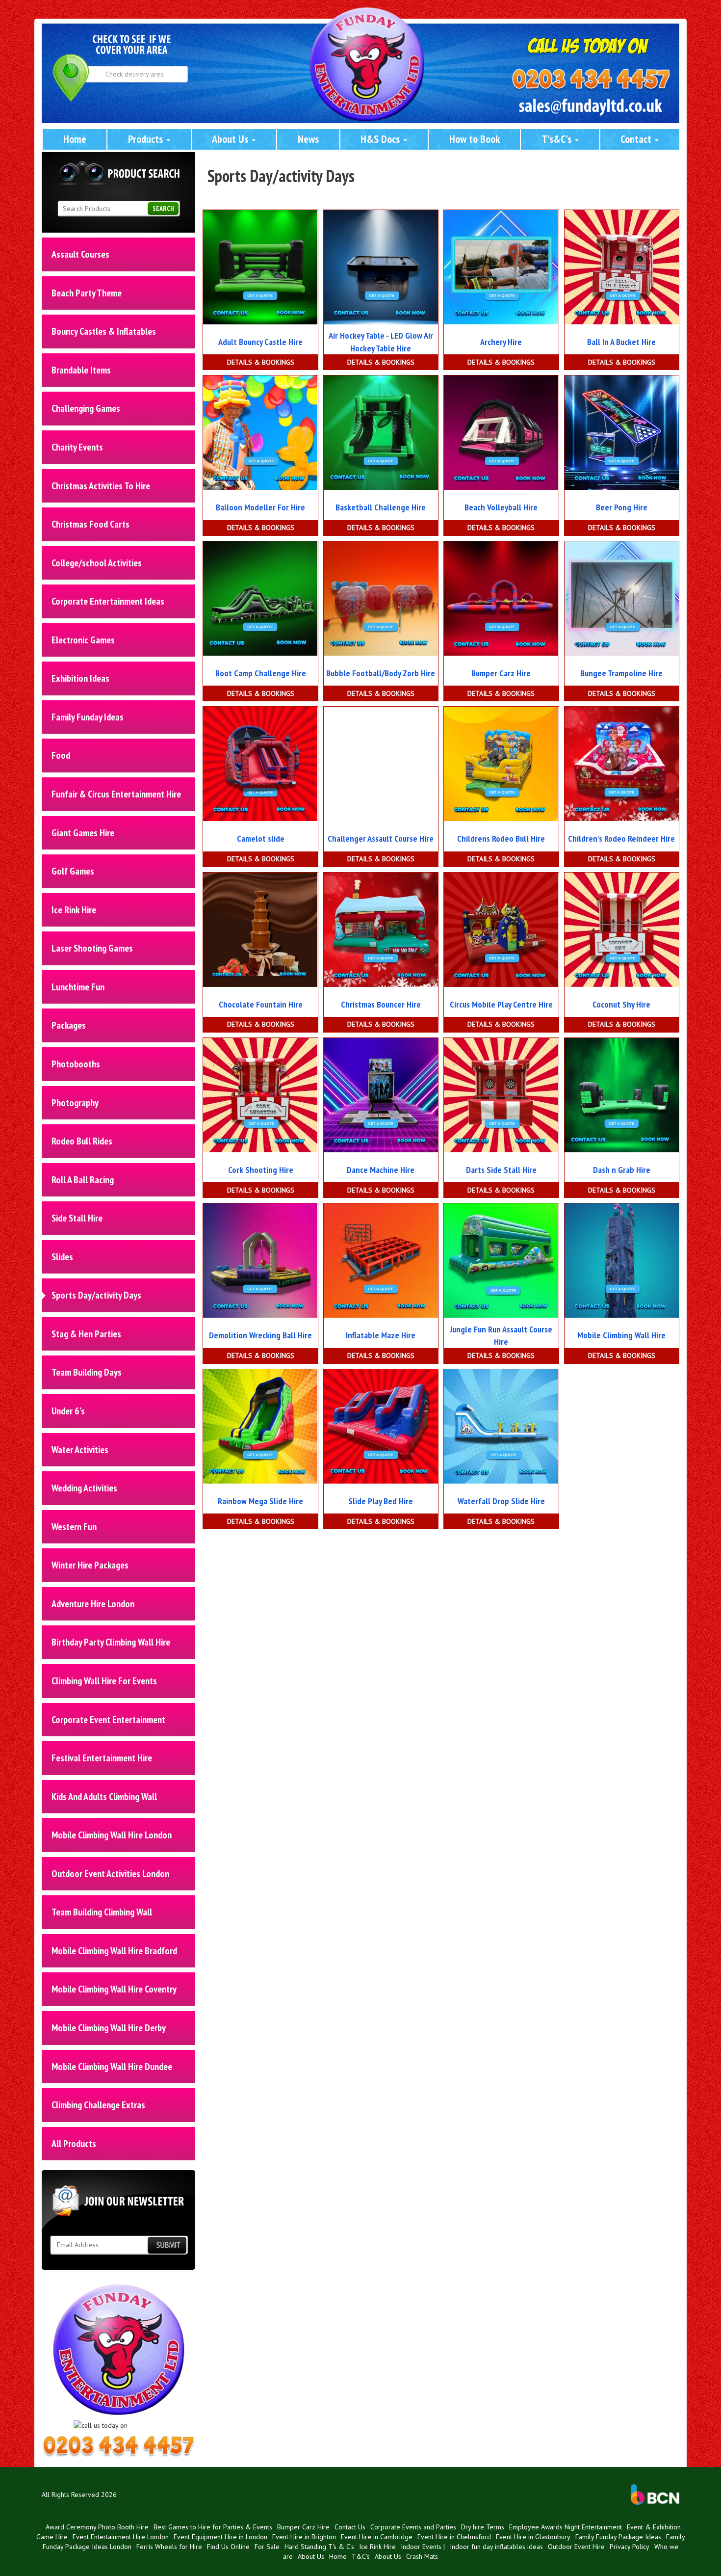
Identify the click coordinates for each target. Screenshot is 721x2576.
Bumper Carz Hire (501, 673)
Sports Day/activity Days (96, 1295)
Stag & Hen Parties (86, 1334)
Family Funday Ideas (88, 717)
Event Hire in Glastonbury (533, 2537)
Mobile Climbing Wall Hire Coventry (114, 1989)
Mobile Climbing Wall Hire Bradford (114, 1951)
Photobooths (76, 1064)
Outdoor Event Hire (576, 2547)
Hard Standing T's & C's (319, 2547)
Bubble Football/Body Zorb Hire (381, 673)
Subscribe (167, 2245)
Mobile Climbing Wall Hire (621, 1335)
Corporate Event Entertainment (108, 1720)
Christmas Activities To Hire (101, 486)
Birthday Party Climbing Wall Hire (111, 1642)
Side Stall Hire (77, 1218)
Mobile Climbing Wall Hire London (112, 1835)
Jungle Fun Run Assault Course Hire (501, 1336)
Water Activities (80, 1450)
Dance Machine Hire (381, 1170)
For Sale (267, 2547)
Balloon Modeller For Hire (260, 507)
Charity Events (77, 447)
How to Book (475, 139)
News (308, 139)
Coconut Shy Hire (621, 1004)
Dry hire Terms (483, 2527)
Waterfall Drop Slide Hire (501, 1501)
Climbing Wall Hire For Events (104, 1681)
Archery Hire (501, 342)
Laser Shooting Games (92, 948)
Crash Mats (422, 2556)
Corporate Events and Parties (413, 2527)
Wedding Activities (84, 1488)
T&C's (361, 2556)
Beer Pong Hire (622, 507)
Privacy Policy (630, 2547)
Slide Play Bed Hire (381, 1501)
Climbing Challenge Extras (98, 2105)
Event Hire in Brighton (304, 2537)
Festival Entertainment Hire (102, 1758)
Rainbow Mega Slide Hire (260, 1501)
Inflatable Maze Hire (381, 1335)
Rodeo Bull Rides (82, 1141)
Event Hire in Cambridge (377, 2537)
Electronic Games (83, 640)
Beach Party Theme (87, 293)
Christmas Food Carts (90, 524)
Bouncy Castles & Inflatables (104, 331)
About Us (231, 139)
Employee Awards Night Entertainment (566, 2527)
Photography (75, 1103)
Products (147, 139)
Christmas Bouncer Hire (381, 1004)
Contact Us (350, 2527)
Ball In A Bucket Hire (621, 342)
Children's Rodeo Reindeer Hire (621, 838)
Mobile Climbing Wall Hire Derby (109, 2028)
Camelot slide (261, 838)
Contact (637, 139)
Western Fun (74, 1527)
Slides (62, 1257)
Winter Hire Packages (90, 1565)
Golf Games (73, 871)
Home (75, 139)
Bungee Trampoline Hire (621, 673)
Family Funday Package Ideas (618, 2537)
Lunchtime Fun (78, 987)
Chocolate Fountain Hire (261, 1004)
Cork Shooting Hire (261, 1170)
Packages (69, 1025)
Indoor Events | (423, 2547)
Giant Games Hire (83, 833)
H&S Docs (381, 139)
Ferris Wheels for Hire (169, 2547)
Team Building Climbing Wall (102, 1912)
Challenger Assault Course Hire (381, 838)
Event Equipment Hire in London (220, 2537)
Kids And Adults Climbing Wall (104, 1797)
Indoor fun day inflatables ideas (496, 2547)
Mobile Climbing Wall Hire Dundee (112, 2067)
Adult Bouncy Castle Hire (260, 342)
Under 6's (68, 1411)
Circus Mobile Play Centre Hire (501, 1004)
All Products (74, 2144)
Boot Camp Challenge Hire (261, 673)
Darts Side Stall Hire (501, 1170)
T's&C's (558, 139)
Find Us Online (228, 2547)
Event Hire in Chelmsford (454, 2537)
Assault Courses (80, 254)
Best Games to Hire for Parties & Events (213, 2527)
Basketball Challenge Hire (381, 507)
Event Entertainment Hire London (121, 2537)
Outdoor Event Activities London (110, 1874)
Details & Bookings (261, 362)
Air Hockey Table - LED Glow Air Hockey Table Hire (381, 342)
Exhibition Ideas (80, 678)
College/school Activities (97, 563)
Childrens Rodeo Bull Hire (501, 838)
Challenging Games (86, 408)
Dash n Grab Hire (622, 1170)
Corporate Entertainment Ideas (108, 601)
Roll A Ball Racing (83, 1180)
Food (61, 755)
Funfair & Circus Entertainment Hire (116, 794)
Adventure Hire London (93, 1604)
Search (163, 209)
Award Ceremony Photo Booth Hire (97, 2527)
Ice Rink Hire (74, 910)
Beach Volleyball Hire (501, 507)
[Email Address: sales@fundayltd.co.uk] (591, 107)
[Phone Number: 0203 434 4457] (591, 80)
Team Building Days (87, 1372)
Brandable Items (81, 370)
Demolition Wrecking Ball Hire (260, 1335)
